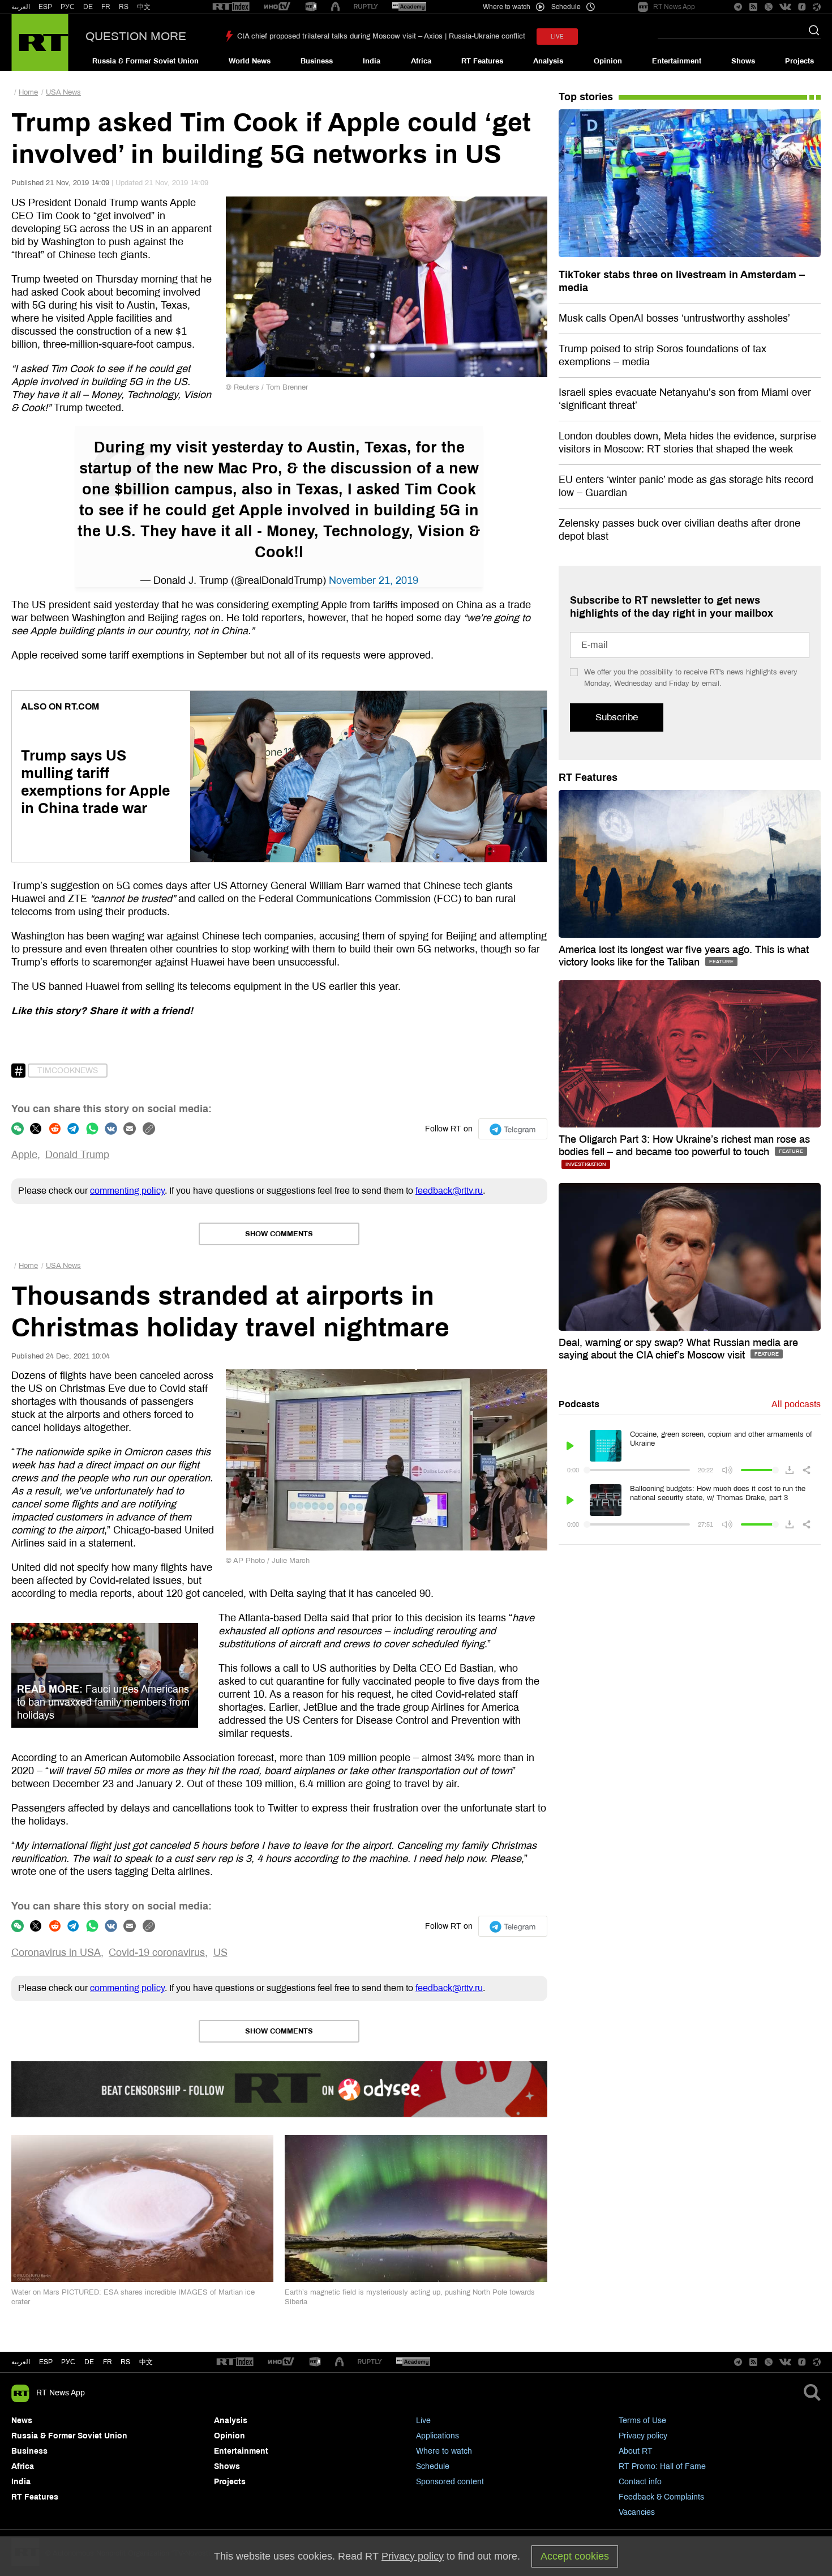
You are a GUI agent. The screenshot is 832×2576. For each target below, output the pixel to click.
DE (88, 7)
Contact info (640, 2482)
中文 (144, 7)
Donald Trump (77, 1155)
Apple (24, 1155)
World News (250, 61)
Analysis (548, 61)
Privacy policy (643, 2436)
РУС (68, 7)
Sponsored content (450, 2482)
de (89, 2362)
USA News (63, 92)
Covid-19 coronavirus (157, 1953)
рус (68, 2362)
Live (423, 2421)
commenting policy (127, 1191)
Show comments (279, 1234)
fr (108, 2362)
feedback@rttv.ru (449, 1191)
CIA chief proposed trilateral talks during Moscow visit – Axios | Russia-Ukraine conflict (381, 36)
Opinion (608, 61)
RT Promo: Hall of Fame (662, 2466)
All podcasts (796, 1404)
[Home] (40, 42)
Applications (438, 2436)
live (557, 37)
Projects (799, 61)
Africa (421, 61)
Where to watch (444, 2451)
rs (125, 2362)
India (372, 61)
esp (46, 2362)
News (22, 2421)
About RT (636, 2451)
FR (106, 7)
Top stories (586, 97)
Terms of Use (642, 2421)
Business (317, 61)
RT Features (482, 61)
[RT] (231, 7)
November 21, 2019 (374, 580)
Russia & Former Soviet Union (145, 61)
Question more (136, 36)
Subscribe (617, 717)
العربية (21, 7)
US (220, 1953)
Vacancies (637, 2512)
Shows (743, 61)
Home (28, 92)
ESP (45, 7)
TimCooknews (68, 1071)
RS (124, 7)
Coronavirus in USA (56, 1953)
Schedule (433, 2466)
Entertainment (677, 61)
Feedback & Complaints (661, 2497)
